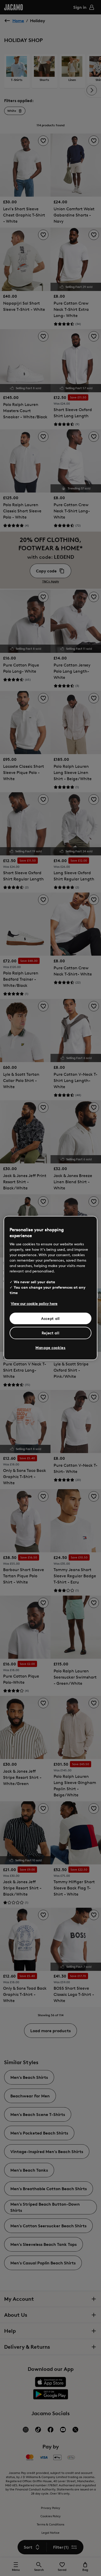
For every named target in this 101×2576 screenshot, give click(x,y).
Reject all (51, 1333)
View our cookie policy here (34, 1303)
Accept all (51, 1318)
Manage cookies (51, 1348)
